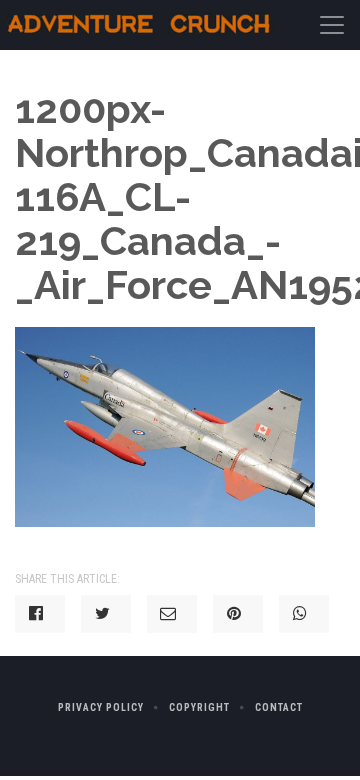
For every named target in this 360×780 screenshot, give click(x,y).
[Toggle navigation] (332, 25)
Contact (279, 707)
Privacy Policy (101, 707)
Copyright (199, 707)
